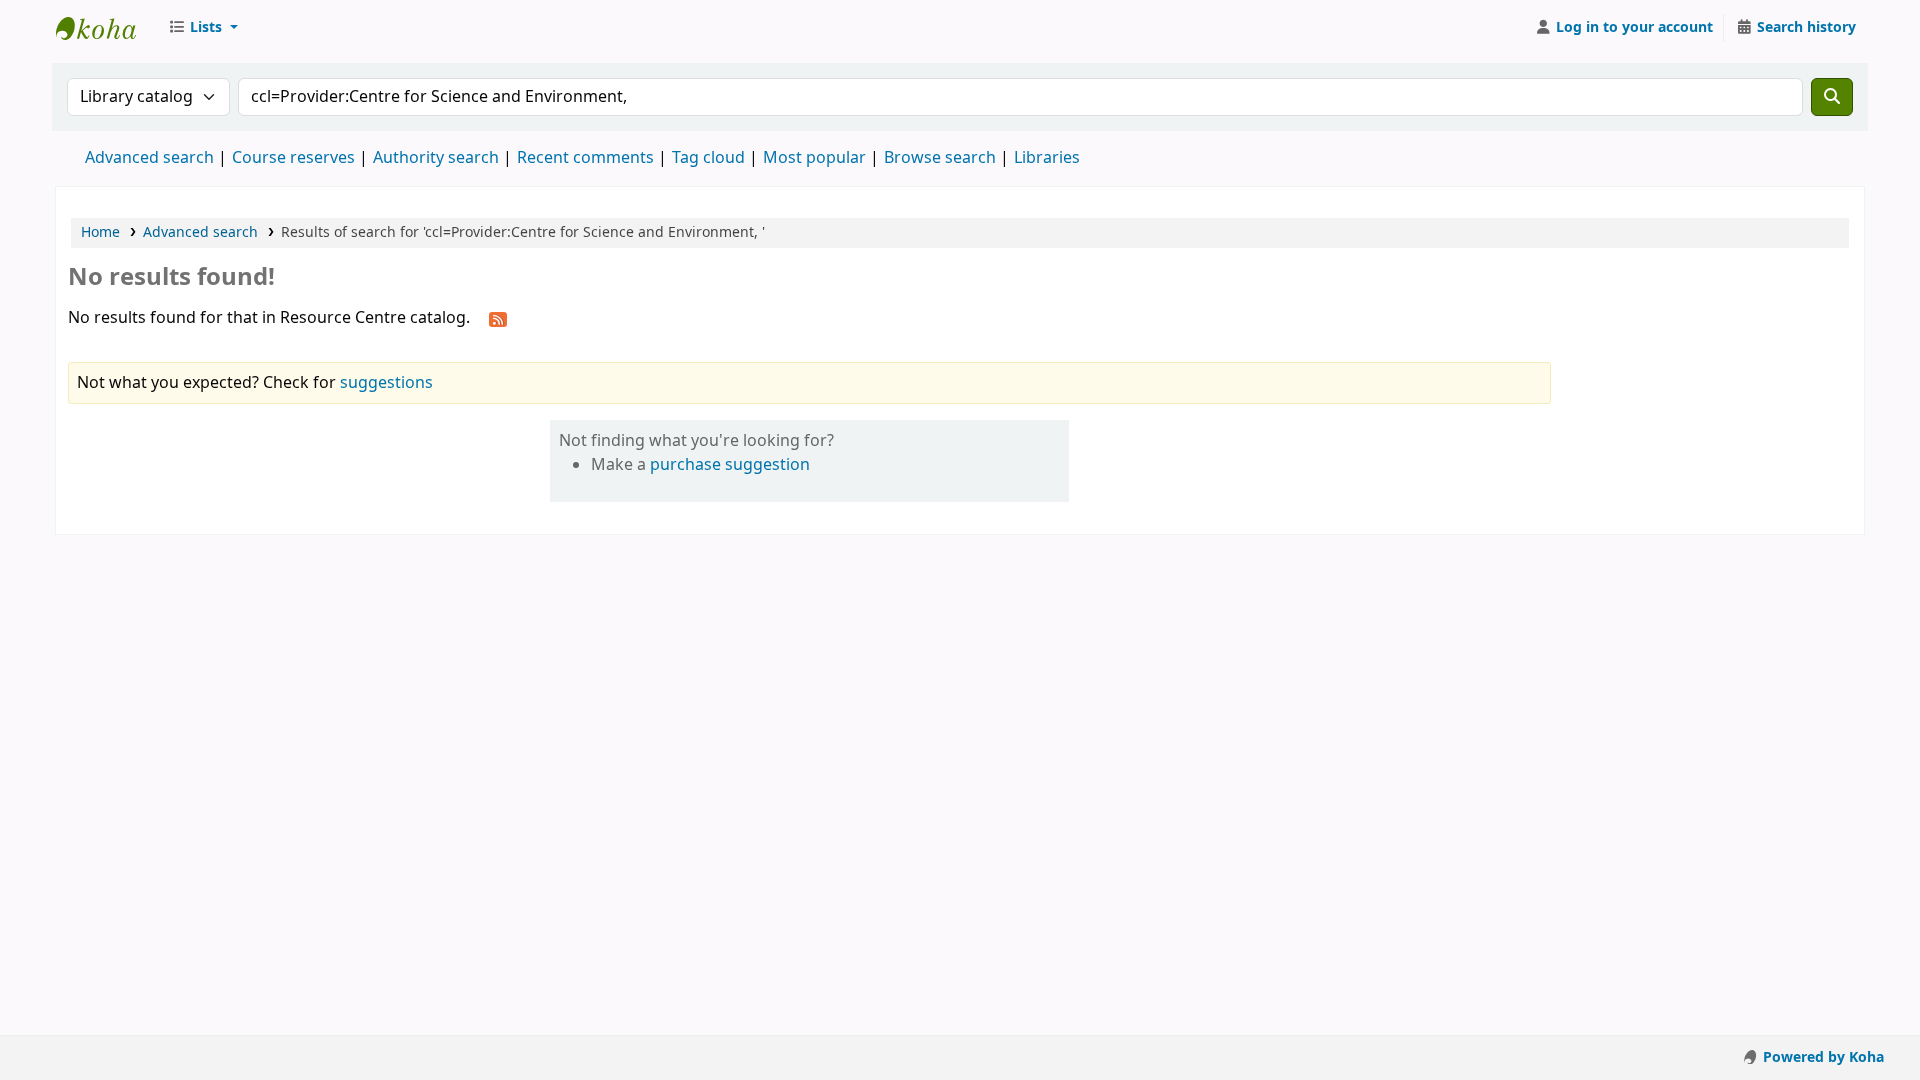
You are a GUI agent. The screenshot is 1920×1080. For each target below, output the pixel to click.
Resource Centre (106, 28)
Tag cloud (708, 158)
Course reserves (293, 158)
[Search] (1832, 97)
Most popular (814, 158)
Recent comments (585, 158)
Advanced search (149, 158)
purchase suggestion (730, 465)
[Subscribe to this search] (498, 319)
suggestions (386, 383)
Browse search (940, 158)
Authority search (436, 158)
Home (100, 232)
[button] (203, 28)
